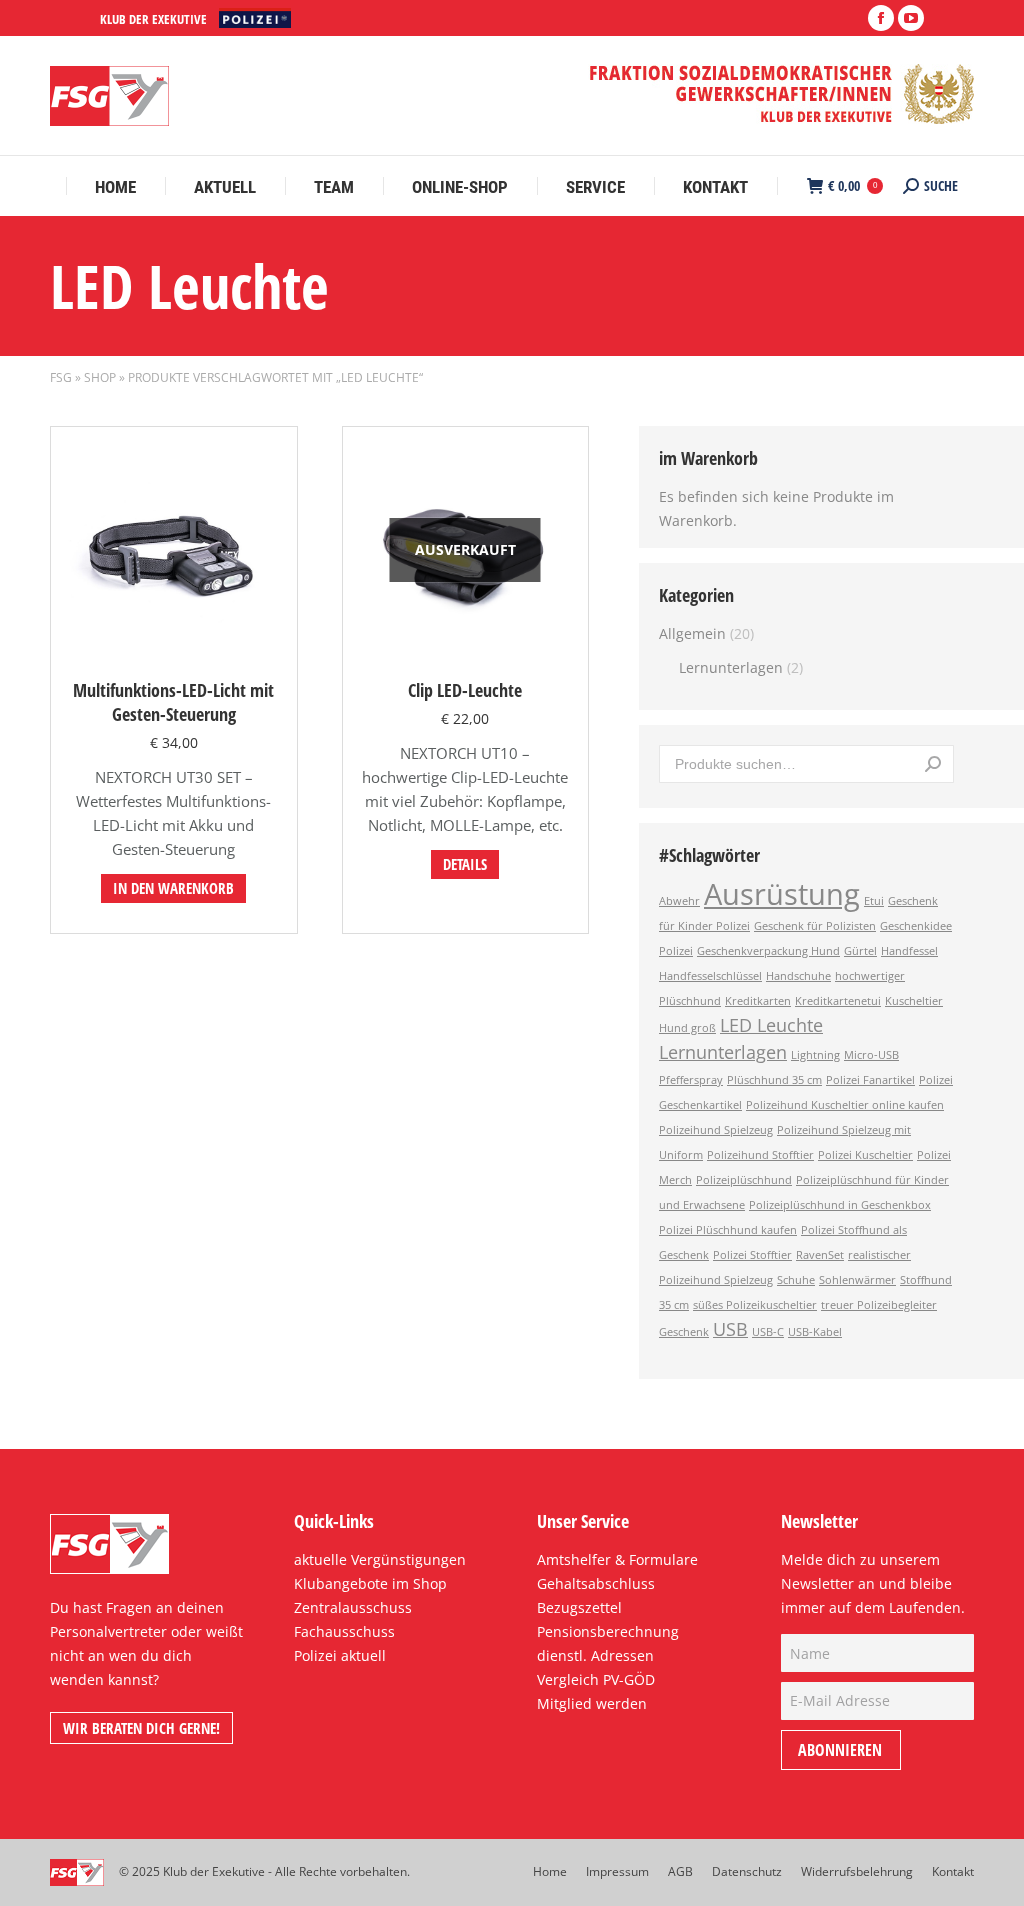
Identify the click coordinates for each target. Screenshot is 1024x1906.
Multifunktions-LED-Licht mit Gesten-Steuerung (173, 702)
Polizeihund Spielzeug (716, 1130)
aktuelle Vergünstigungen (380, 1559)
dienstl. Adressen (595, 1655)
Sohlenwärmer (857, 1280)
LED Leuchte (771, 1025)
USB (730, 1329)
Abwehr (679, 901)
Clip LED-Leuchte (465, 690)
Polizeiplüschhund (744, 1180)
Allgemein (692, 633)
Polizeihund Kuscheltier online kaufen (845, 1105)
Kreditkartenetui (838, 1001)
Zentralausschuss (353, 1607)
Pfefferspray (691, 1080)
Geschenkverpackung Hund (768, 951)
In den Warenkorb (173, 888)
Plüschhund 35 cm (774, 1080)
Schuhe (796, 1280)
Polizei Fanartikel (870, 1080)
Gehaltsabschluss (596, 1583)
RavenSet (820, 1255)
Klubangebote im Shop (370, 1583)
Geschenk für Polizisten (815, 926)
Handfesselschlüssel (710, 976)
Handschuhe (798, 976)
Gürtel (860, 951)
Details (465, 864)
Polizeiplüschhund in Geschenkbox (840, 1205)
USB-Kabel (815, 1332)
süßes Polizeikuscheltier (755, 1305)
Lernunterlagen (731, 667)
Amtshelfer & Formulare (617, 1559)
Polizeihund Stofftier (760, 1155)
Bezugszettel (579, 1607)
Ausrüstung (782, 894)
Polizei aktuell (340, 1655)
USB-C (768, 1332)
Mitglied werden (592, 1703)
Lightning (815, 1055)
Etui (874, 901)
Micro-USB (871, 1055)
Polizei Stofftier (752, 1255)
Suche (933, 764)
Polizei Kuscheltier (865, 1155)
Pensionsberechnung (608, 1631)
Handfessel (909, 951)
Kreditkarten (758, 1001)
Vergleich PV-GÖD (596, 1679)
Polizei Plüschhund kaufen (728, 1230)
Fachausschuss (344, 1631)
